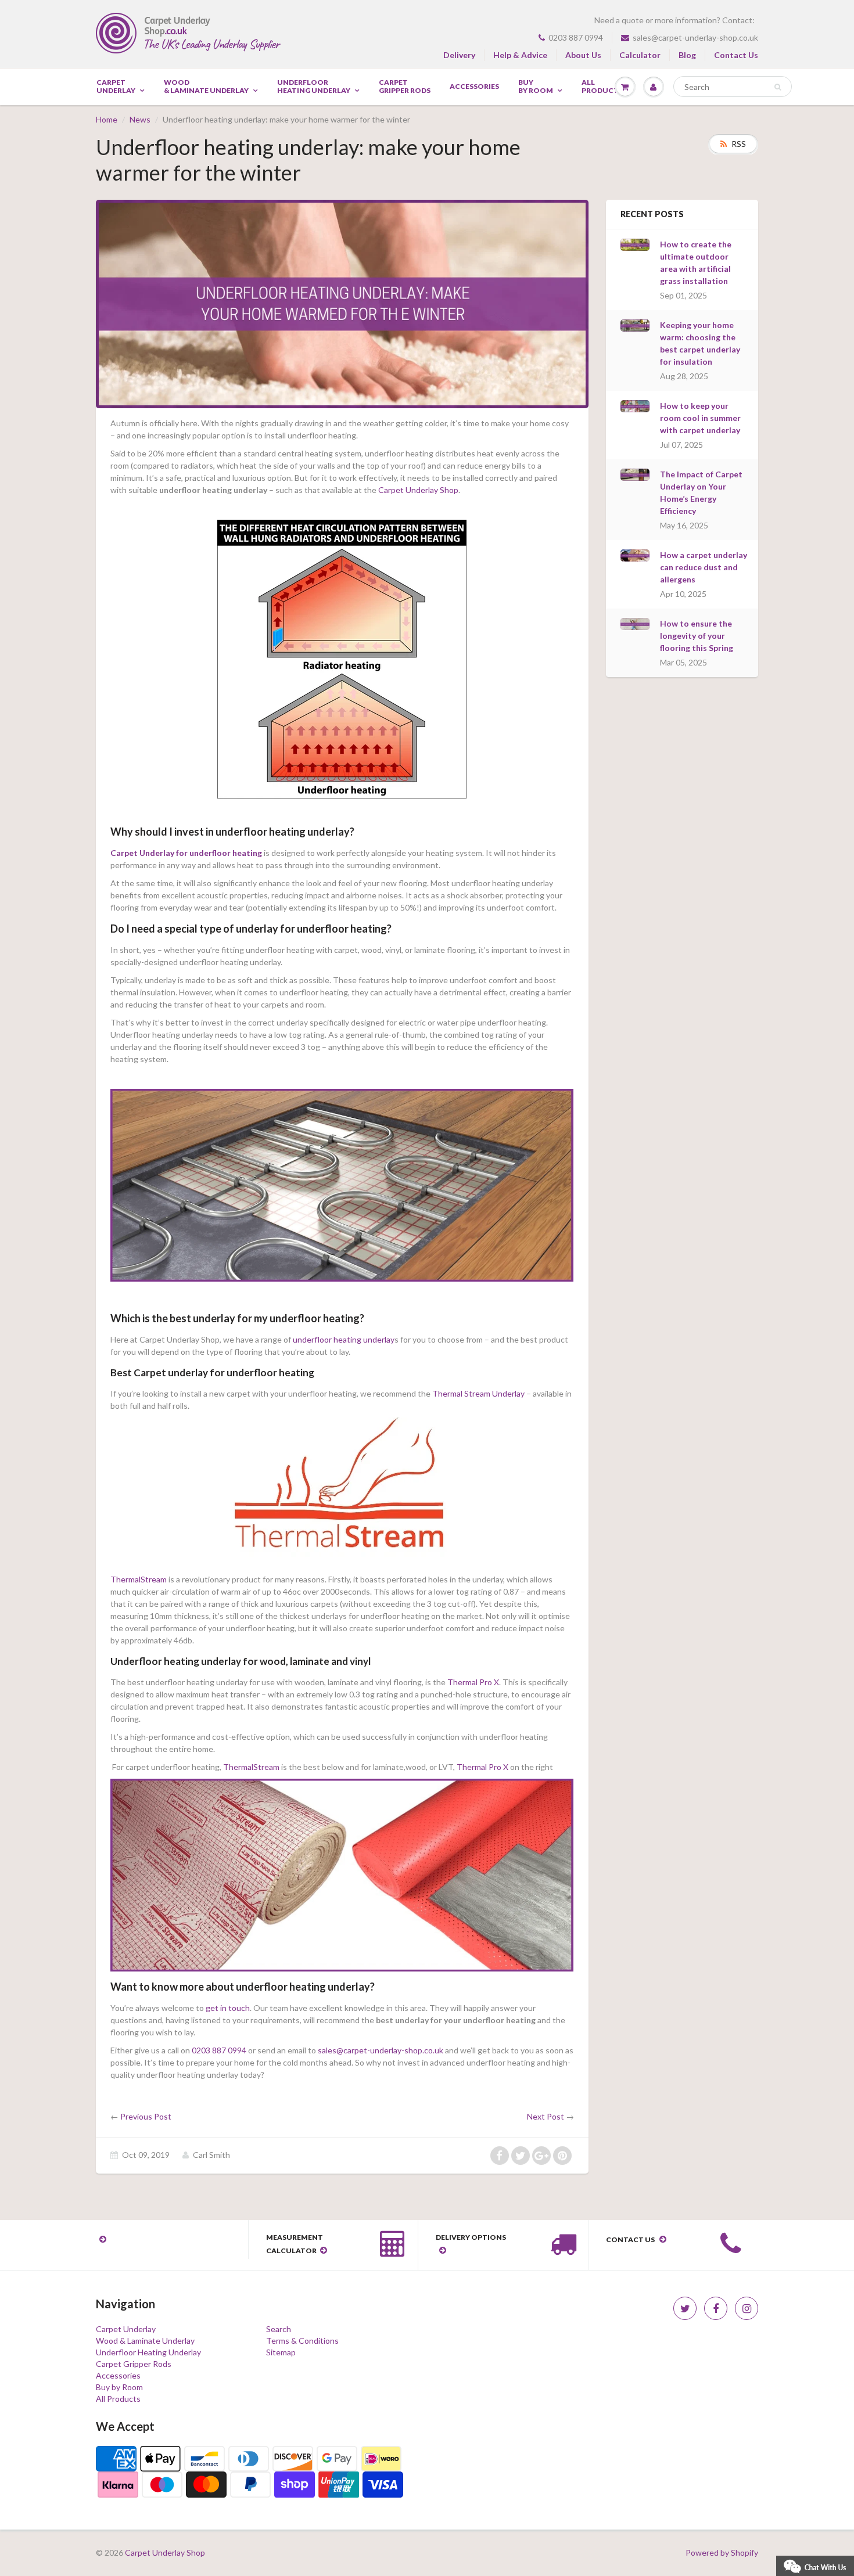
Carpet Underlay (116, 87)
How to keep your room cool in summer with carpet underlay (700, 418)
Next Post (546, 2116)
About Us (583, 55)
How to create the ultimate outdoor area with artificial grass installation (696, 262)
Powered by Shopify (722, 2552)
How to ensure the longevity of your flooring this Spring (697, 636)
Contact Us (736, 55)
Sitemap (281, 2352)
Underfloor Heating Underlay (314, 87)
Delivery (459, 55)
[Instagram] (747, 2308)
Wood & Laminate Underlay (206, 87)
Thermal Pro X (473, 1682)
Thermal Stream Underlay (478, 1393)
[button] (815, 2565)
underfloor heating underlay (344, 1339)
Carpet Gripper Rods (405, 87)
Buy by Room (536, 87)
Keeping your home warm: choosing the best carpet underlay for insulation (700, 343)
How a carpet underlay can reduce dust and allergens (704, 567)
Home (107, 119)
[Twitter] (685, 2308)
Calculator (640, 55)
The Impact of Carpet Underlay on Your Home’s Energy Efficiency (701, 492)
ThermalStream (139, 1579)
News (140, 119)
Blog (687, 55)
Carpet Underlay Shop (418, 490)
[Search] (778, 87)
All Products (118, 2399)
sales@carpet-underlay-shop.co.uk (695, 37)
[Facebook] (716, 2308)
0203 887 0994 (576, 37)
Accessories (474, 87)
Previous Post (146, 2116)
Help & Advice (520, 55)
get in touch (228, 2008)
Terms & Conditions (302, 2341)
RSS (739, 144)
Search (279, 2329)
